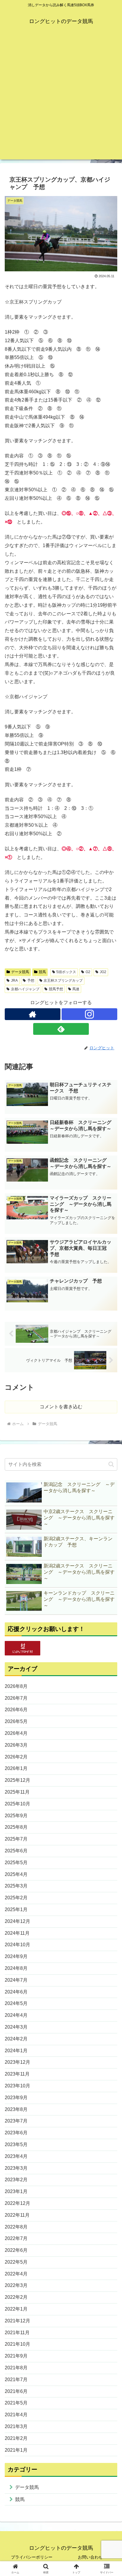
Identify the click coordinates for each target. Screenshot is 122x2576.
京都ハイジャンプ (25, 989)
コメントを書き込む (61, 1407)
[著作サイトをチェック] (33, 1014)
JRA (14, 981)
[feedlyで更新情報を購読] (61, 1029)
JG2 (103, 972)
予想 (31, 981)
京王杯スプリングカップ (63, 981)
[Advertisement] (61, 99)
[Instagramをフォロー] (89, 1014)
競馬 (42, 972)
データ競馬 (20, 972)
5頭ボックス (66, 972)
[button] (111, 1464)
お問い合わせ (90, 2557)
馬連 (76, 989)
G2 (88, 972)
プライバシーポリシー (32, 2557)
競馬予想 (56, 989)
